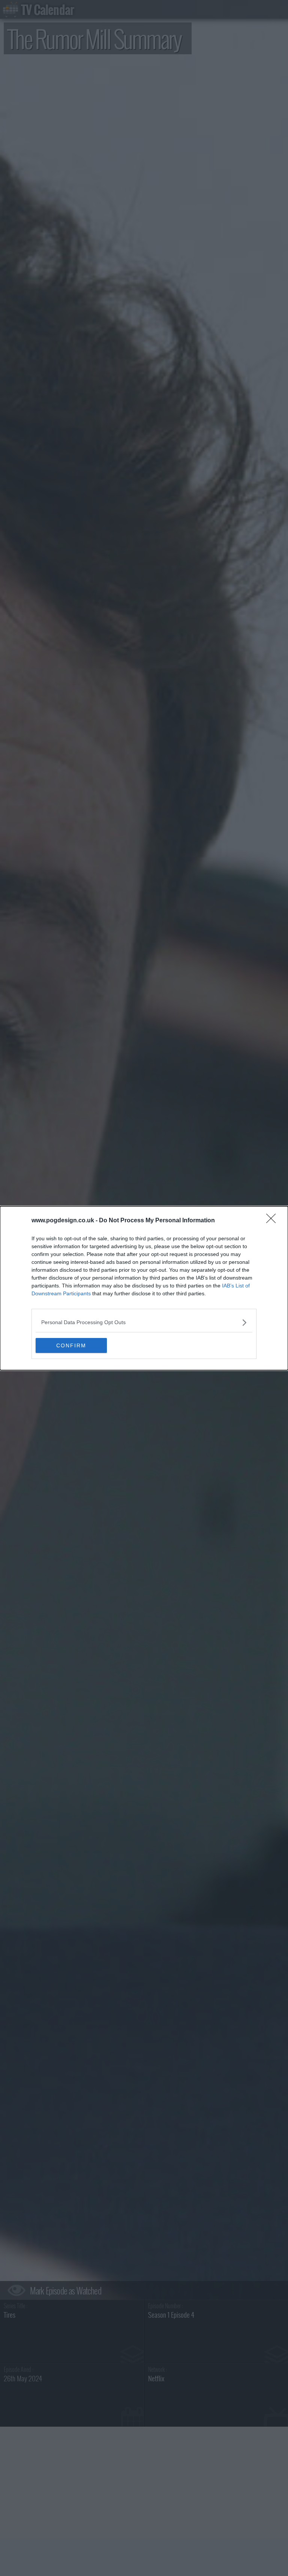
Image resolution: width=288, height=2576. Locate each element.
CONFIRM (71, 1345)
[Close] (273, 1221)
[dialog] (144, 1288)
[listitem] (144, 1322)
